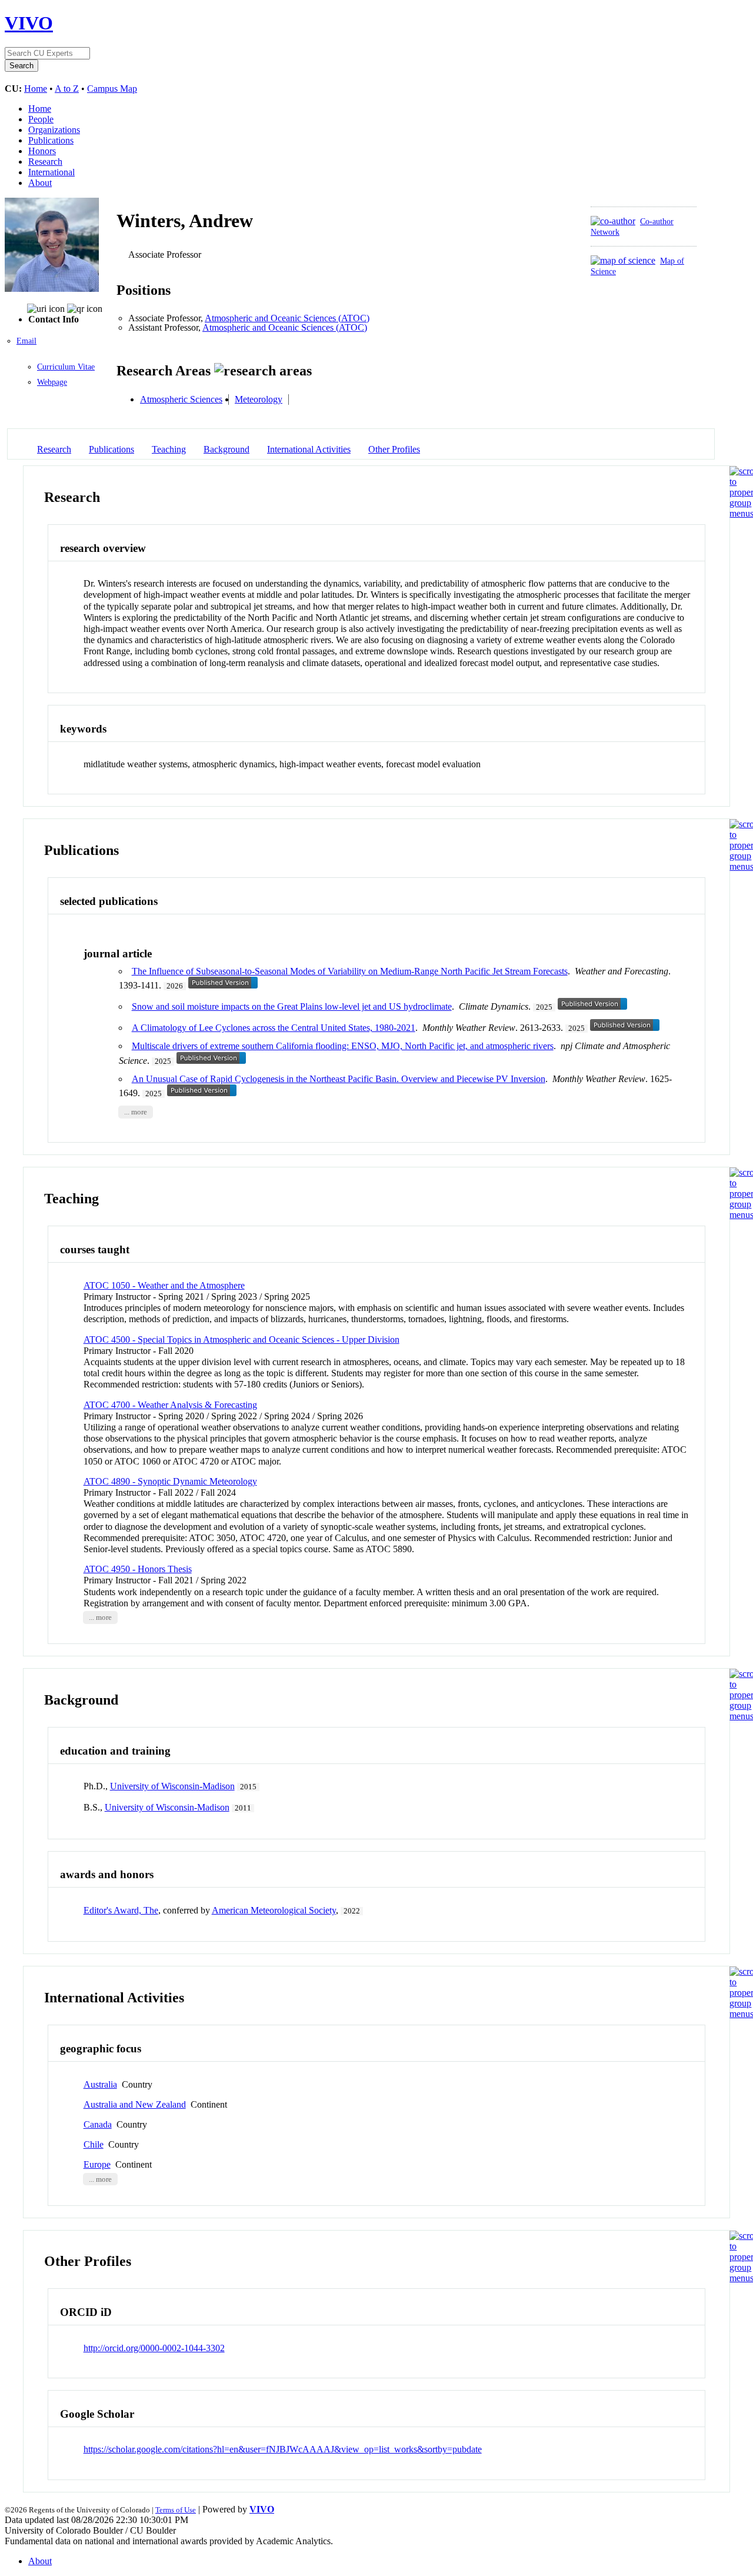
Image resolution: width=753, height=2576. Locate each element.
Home (36, 89)
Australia (100, 2084)
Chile (94, 2144)
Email (26, 341)
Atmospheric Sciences (181, 399)
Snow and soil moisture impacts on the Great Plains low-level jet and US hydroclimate (292, 1006)
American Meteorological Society (274, 1910)
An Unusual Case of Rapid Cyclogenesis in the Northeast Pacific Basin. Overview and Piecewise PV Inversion (339, 1079)
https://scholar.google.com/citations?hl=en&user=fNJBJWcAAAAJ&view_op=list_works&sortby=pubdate (283, 2449)
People (41, 119)
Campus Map (112, 89)
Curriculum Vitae (66, 367)
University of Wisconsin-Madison (172, 1786)
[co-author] (613, 221)
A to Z (67, 89)
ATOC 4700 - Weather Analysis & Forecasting (170, 1405)
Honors (42, 151)
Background (226, 449)
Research (45, 162)
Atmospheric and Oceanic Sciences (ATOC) (287, 318)
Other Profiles (394, 449)
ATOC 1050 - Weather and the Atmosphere (164, 1285)
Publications (51, 140)
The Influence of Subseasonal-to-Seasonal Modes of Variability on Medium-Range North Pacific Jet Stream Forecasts (350, 971)
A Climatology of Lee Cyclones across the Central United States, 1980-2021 (274, 1028)
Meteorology (259, 399)
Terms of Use (176, 2510)
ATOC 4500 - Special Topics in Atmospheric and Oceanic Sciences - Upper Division (241, 1339)
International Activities (309, 449)
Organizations (54, 130)
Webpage (52, 382)
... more (136, 1112)
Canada (98, 2124)
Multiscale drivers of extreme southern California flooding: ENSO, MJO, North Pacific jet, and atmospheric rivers (343, 1046)
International (51, 172)
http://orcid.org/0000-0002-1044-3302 (154, 2348)
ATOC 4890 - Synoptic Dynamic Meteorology (170, 1481)
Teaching (169, 449)
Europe (97, 2164)
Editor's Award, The (121, 1910)
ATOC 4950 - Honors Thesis (138, 1569)
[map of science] (623, 260)
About (40, 183)
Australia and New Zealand (135, 2104)
